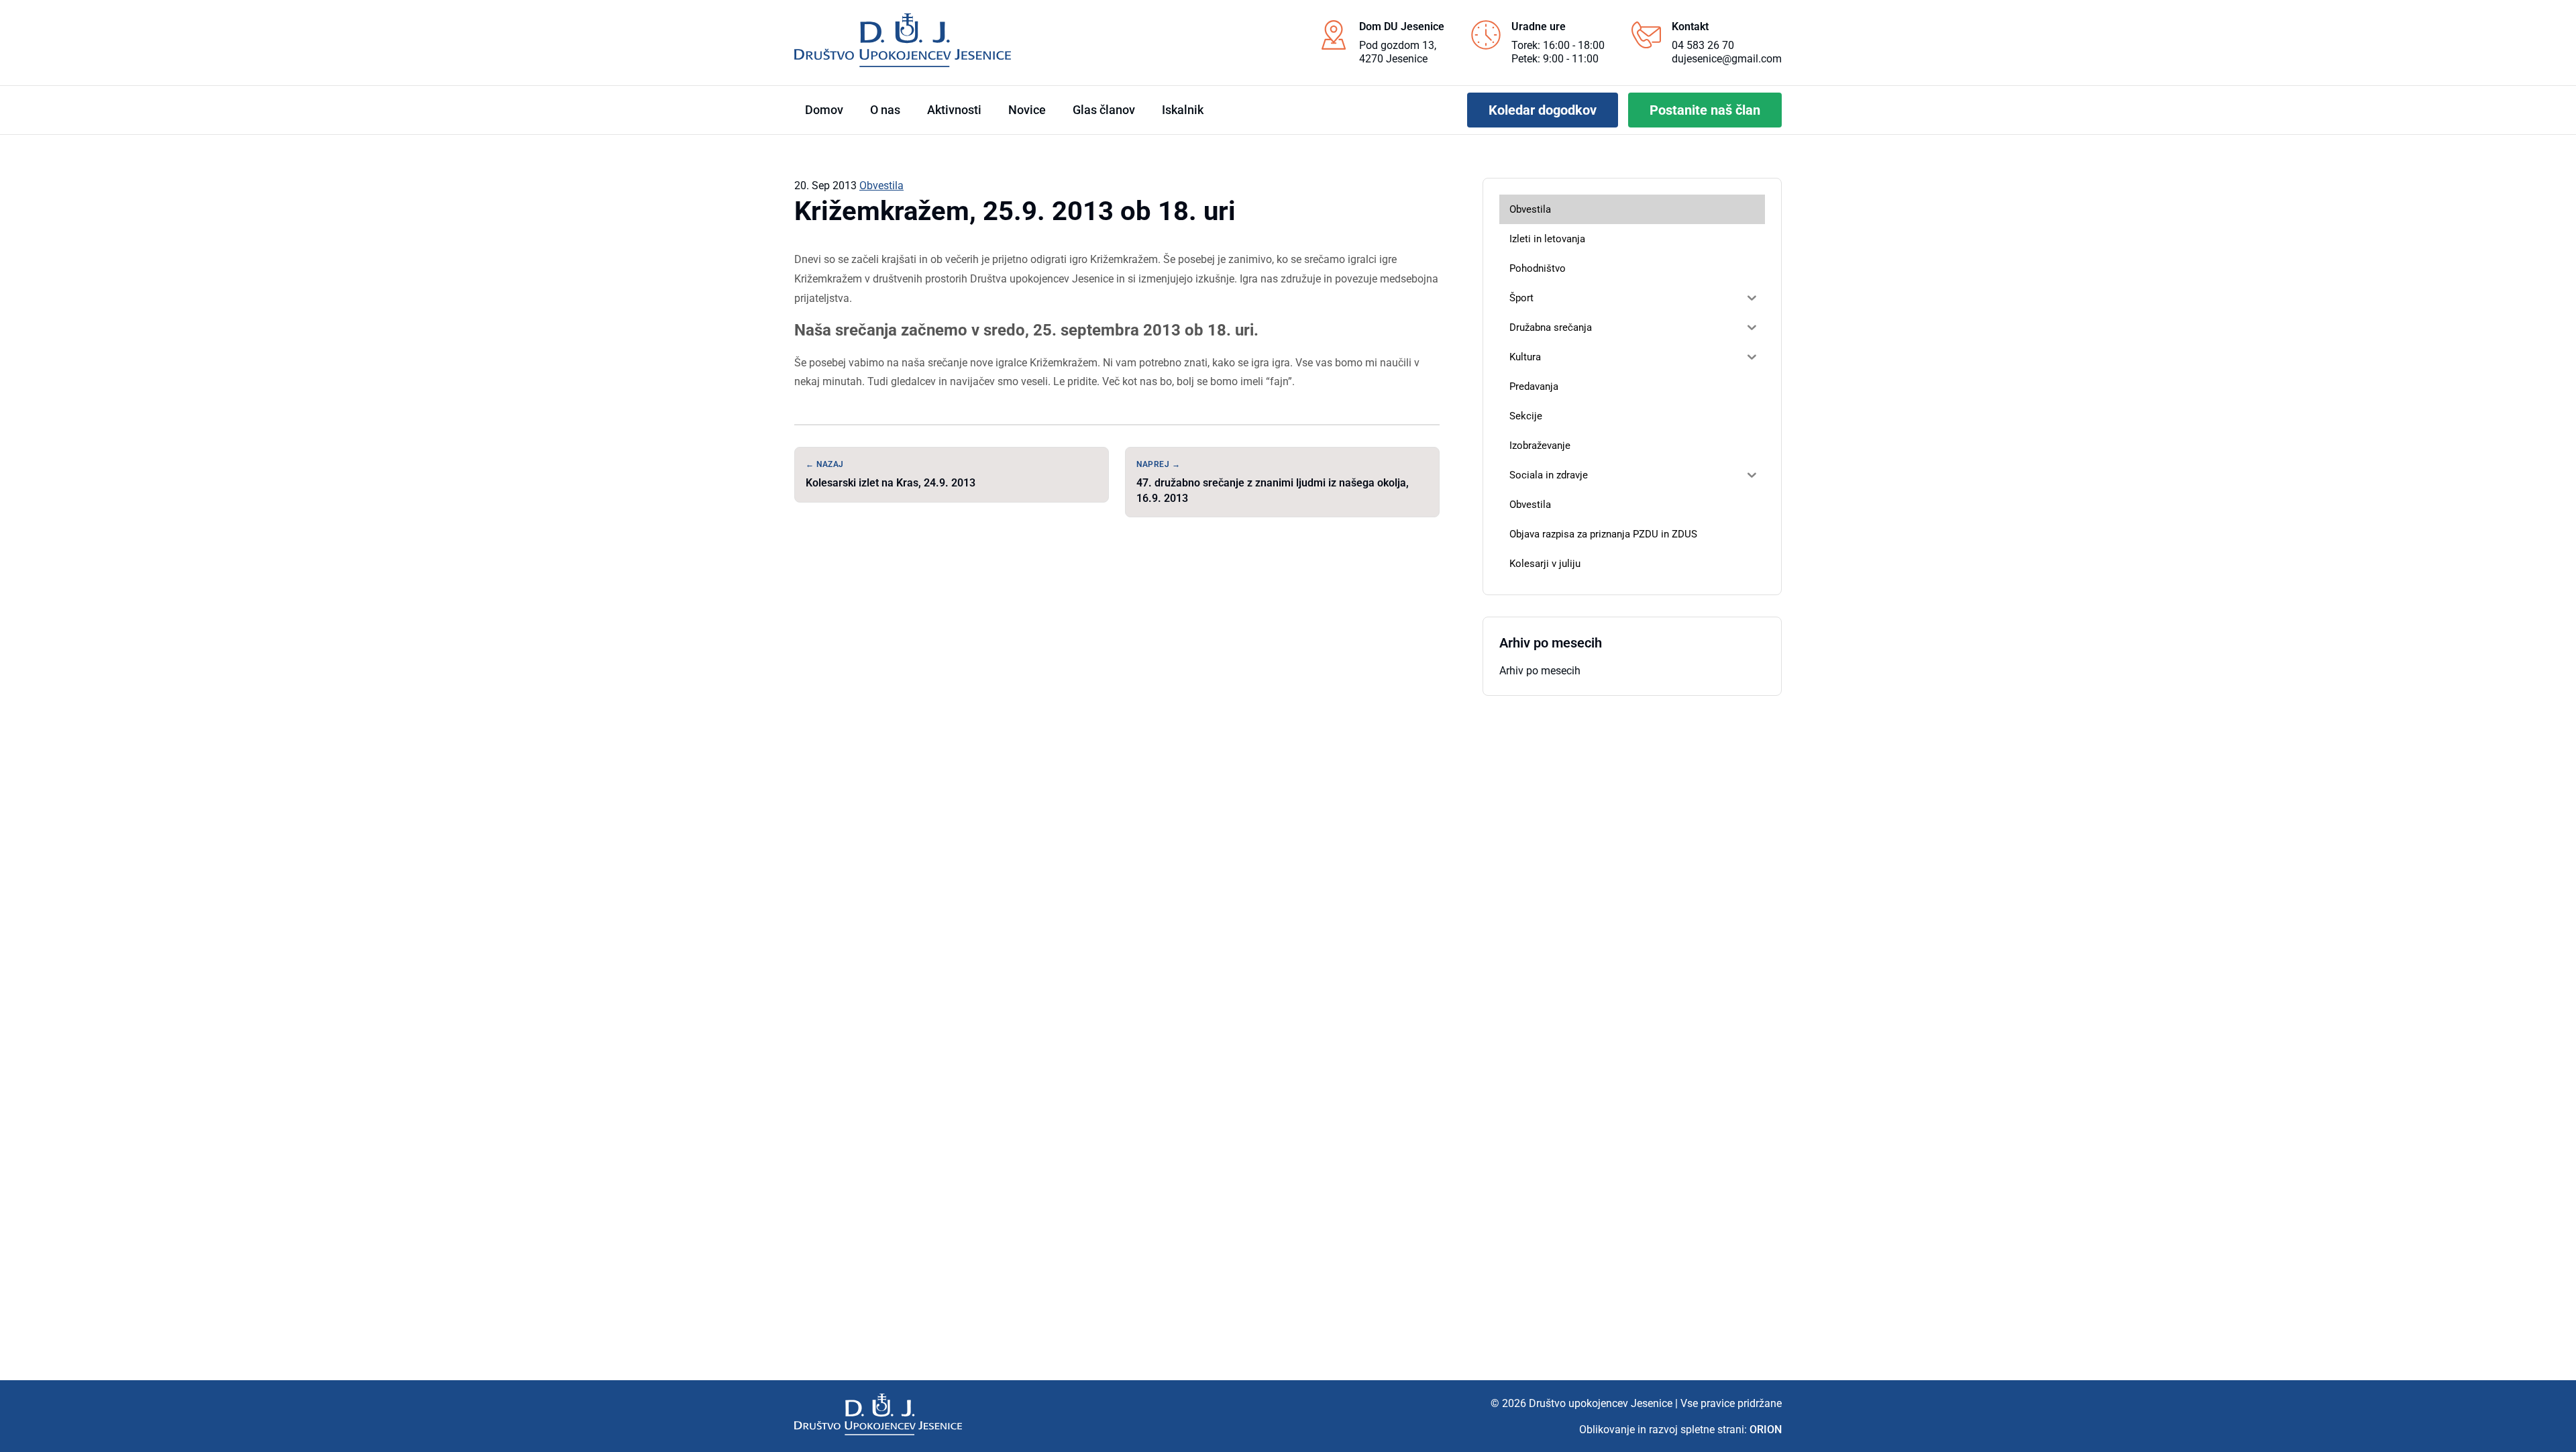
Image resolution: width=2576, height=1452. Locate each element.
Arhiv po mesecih (1540, 671)
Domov (824, 110)
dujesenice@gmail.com (1727, 59)
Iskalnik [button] (1183, 110)
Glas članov (1104, 110)
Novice (1027, 110)
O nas (885, 110)
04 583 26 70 (1703, 45)
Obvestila (881, 186)
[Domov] (878, 1414)
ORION (1766, 1430)
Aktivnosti (954, 110)
